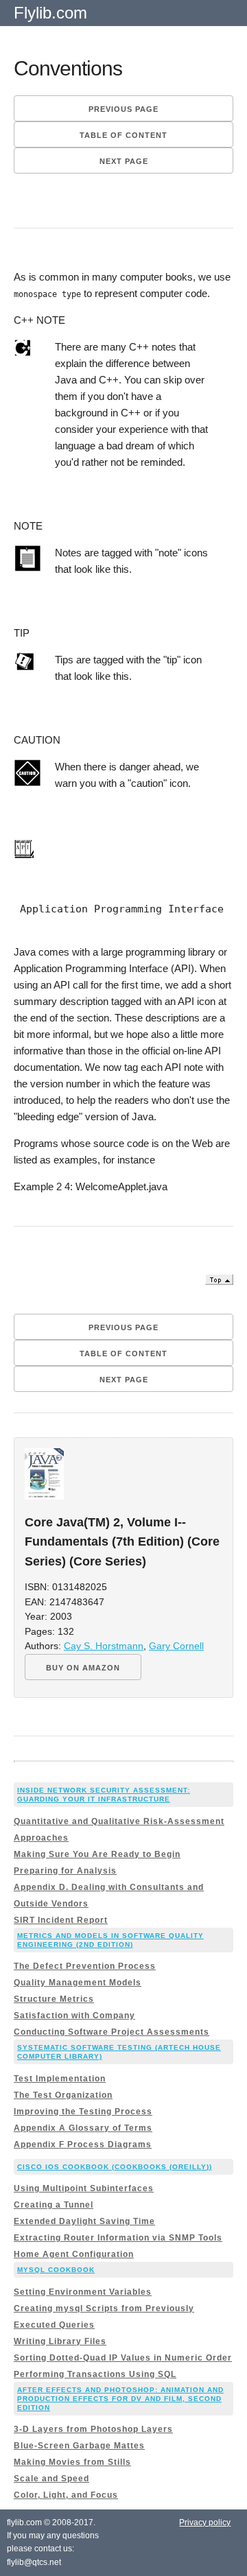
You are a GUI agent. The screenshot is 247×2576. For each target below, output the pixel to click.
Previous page (123, 109)
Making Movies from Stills (72, 2462)
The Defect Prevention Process (85, 1966)
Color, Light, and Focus (66, 2495)
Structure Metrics (54, 1999)
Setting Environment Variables (83, 2292)
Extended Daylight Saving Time (84, 2221)
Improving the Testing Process (83, 2112)
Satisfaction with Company (74, 2016)
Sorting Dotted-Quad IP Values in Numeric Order (123, 2358)
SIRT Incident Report (61, 1920)
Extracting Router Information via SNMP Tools (118, 2238)
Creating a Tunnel (54, 2205)
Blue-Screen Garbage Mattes (79, 2446)
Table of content (123, 135)
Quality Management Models (78, 1983)
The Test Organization (63, 2095)
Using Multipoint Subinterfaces (84, 2188)
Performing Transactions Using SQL (95, 2374)
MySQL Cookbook (56, 2270)
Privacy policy (205, 2522)
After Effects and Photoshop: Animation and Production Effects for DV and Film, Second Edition (120, 2399)
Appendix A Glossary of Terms (83, 2128)
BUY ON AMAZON (83, 1668)
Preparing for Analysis (65, 1871)
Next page (124, 161)
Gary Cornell (176, 1646)
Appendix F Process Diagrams (83, 2144)
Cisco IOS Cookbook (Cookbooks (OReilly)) (115, 2167)
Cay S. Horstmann (104, 1646)
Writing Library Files (60, 2341)
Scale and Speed (51, 2479)
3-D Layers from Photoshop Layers (93, 2429)
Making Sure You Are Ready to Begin (97, 1854)
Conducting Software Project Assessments (111, 2032)
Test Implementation (60, 2079)
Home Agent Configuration (74, 2254)
